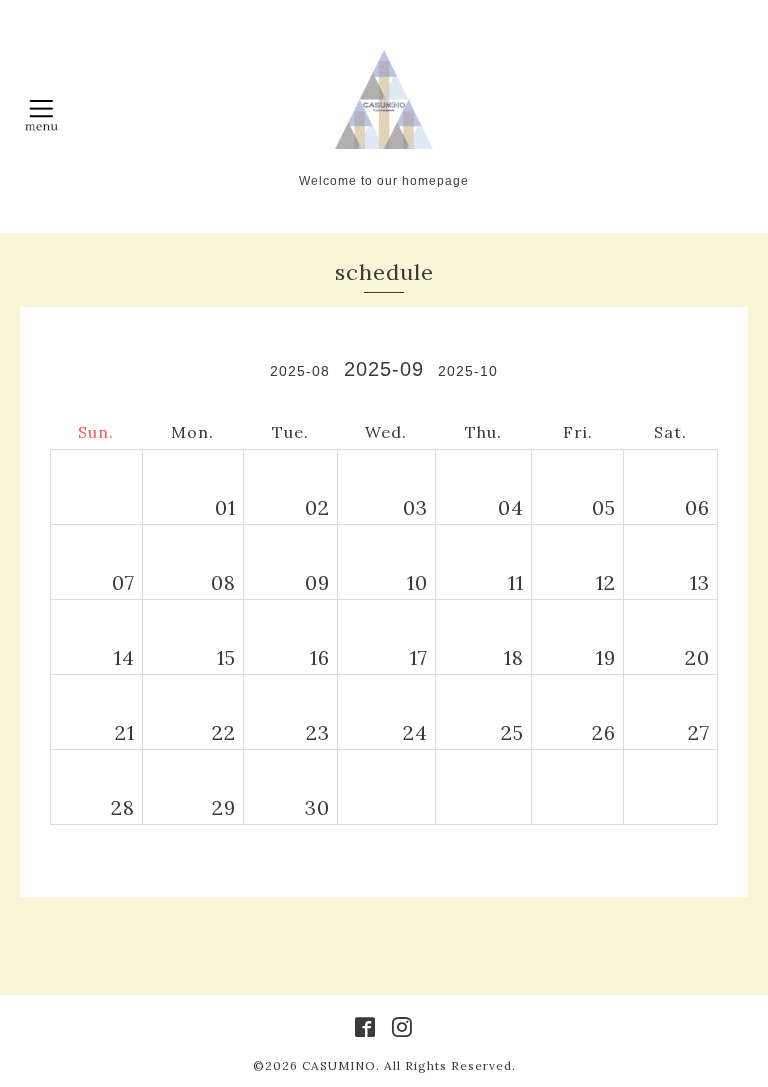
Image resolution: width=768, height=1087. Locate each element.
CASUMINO (339, 1065)
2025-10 (468, 371)
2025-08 (300, 371)
